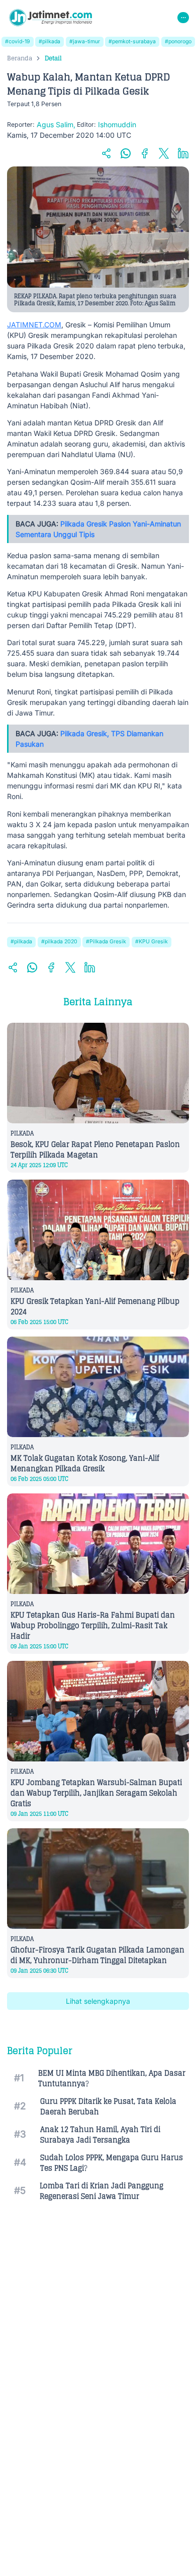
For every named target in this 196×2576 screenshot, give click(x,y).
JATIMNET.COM (34, 325)
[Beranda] (51, 18)
